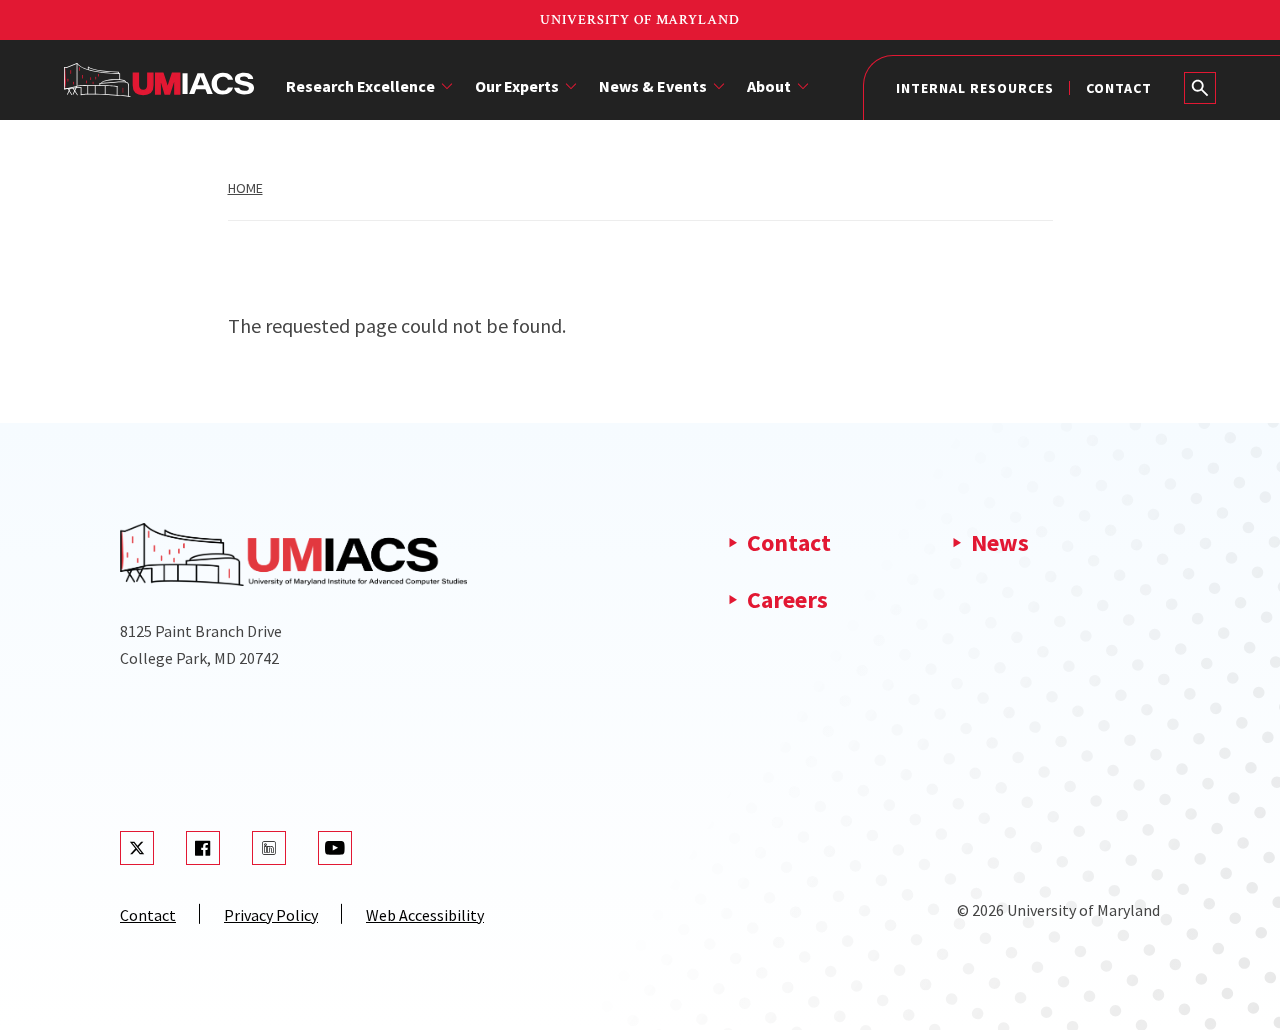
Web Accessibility (425, 915)
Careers (787, 599)
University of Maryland (640, 20)
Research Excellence (360, 86)
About (769, 86)
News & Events (653, 86)
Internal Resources (975, 88)
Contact (1119, 88)
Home (245, 188)
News (1000, 542)
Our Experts (517, 86)
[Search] (1200, 88)
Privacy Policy (271, 915)
